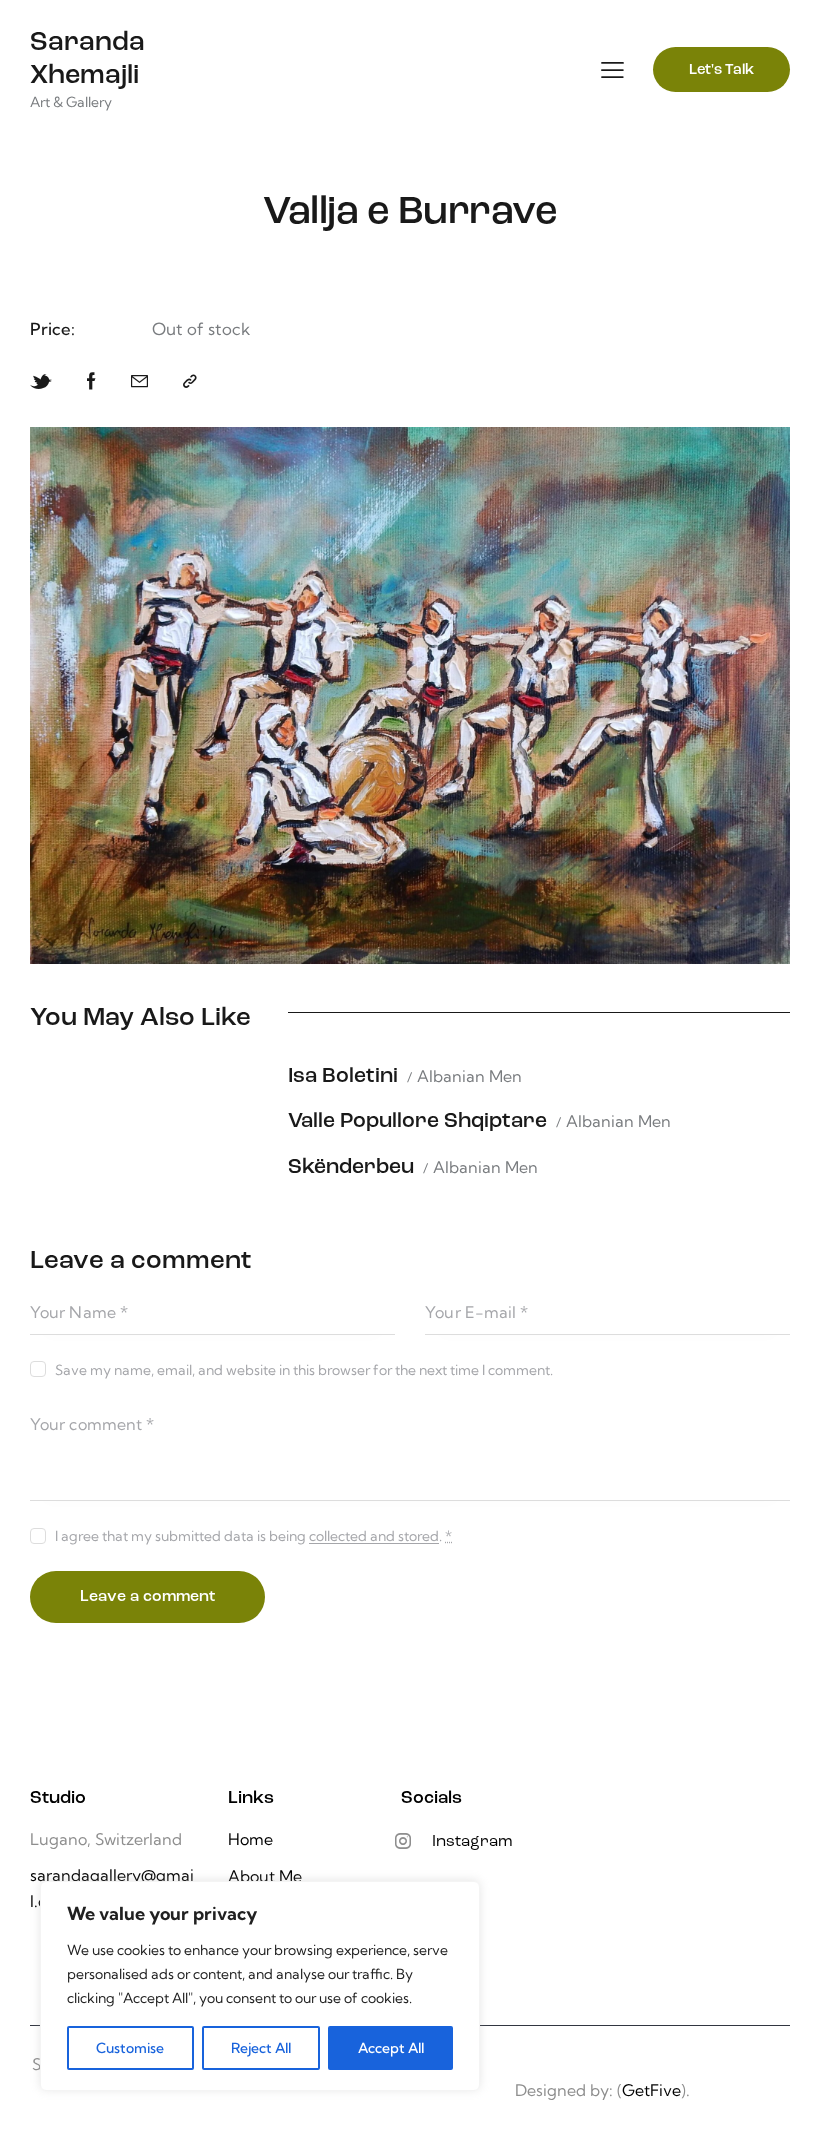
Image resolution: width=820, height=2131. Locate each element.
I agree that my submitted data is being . (253, 1536)
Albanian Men (469, 1076)
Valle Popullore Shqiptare (417, 1121)
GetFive (651, 2090)
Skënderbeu (351, 1167)
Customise (130, 2048)
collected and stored (374, 1536)
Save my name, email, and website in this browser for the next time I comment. (304, 1370)
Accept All (391, 2048)
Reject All (261, 2048)
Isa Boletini (343, 1076)
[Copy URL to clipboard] (190, 381)
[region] (260, 1986)
